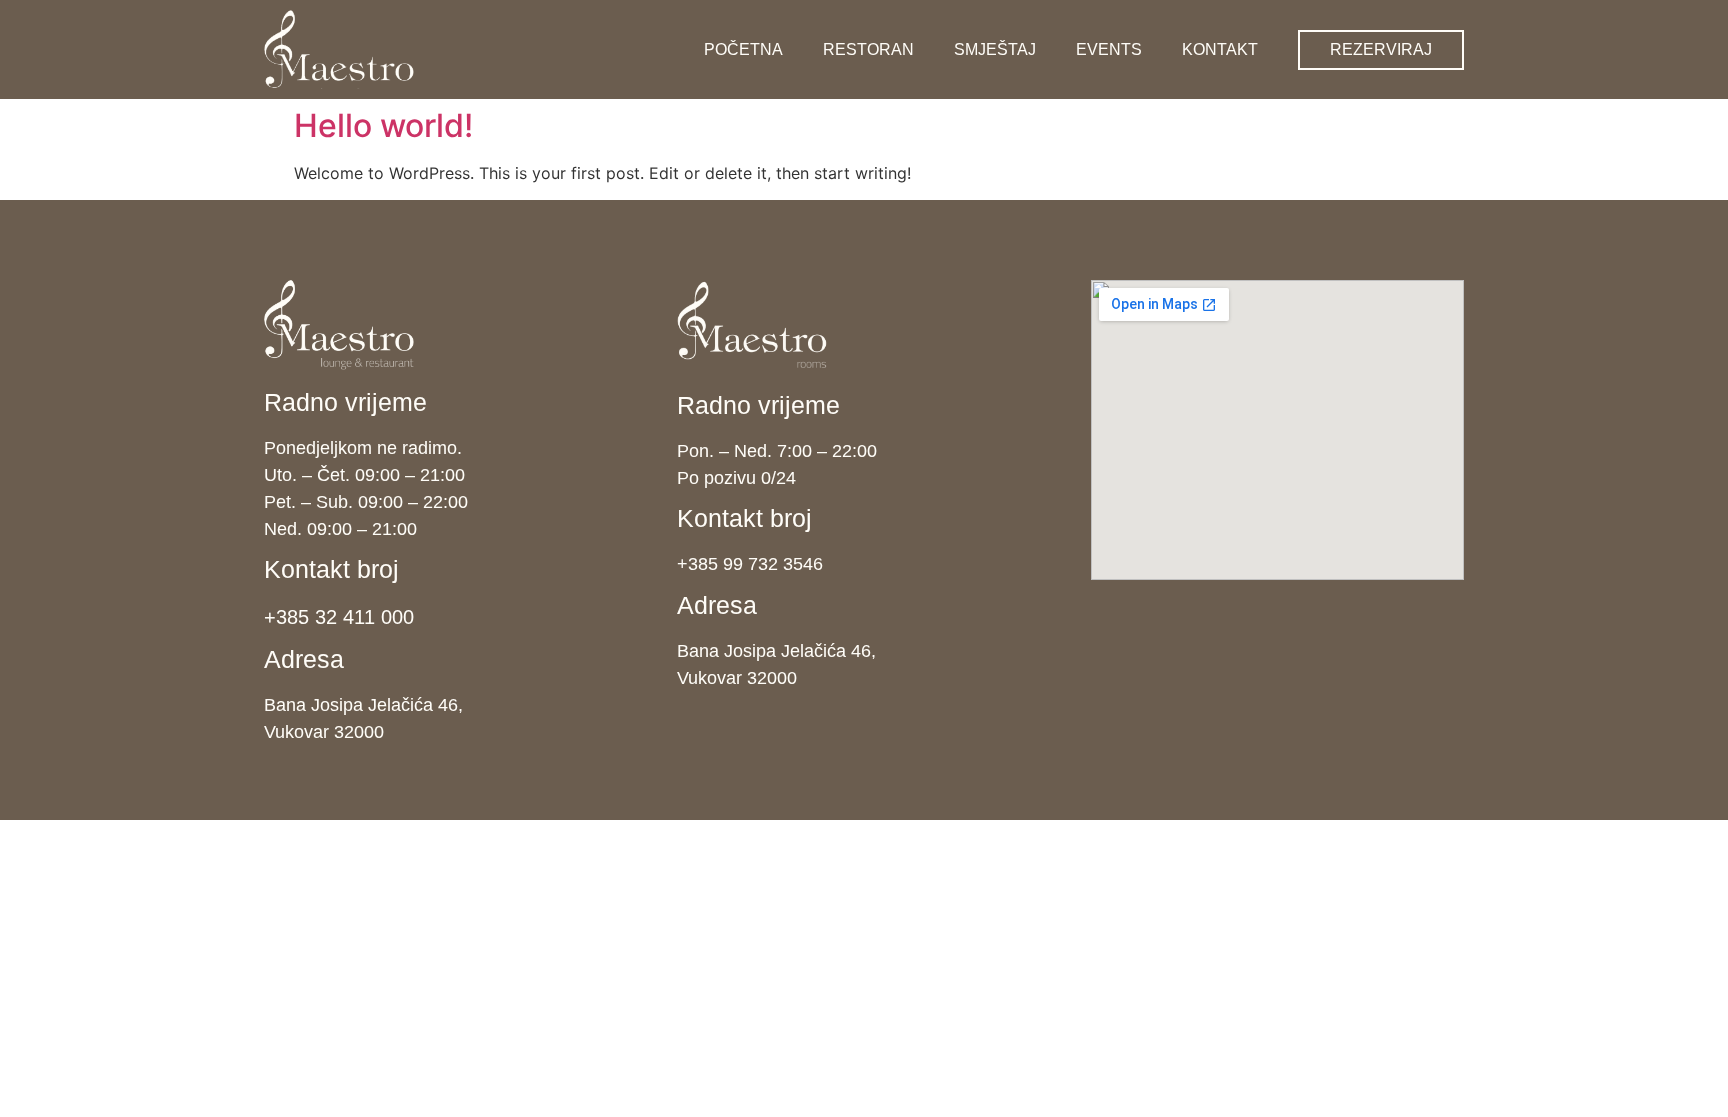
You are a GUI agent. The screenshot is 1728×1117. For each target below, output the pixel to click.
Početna (743, 49)
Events (1109, 49)
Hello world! (383, 125)
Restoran (868, 49)
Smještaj (995, 49)
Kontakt (1220, 49)
